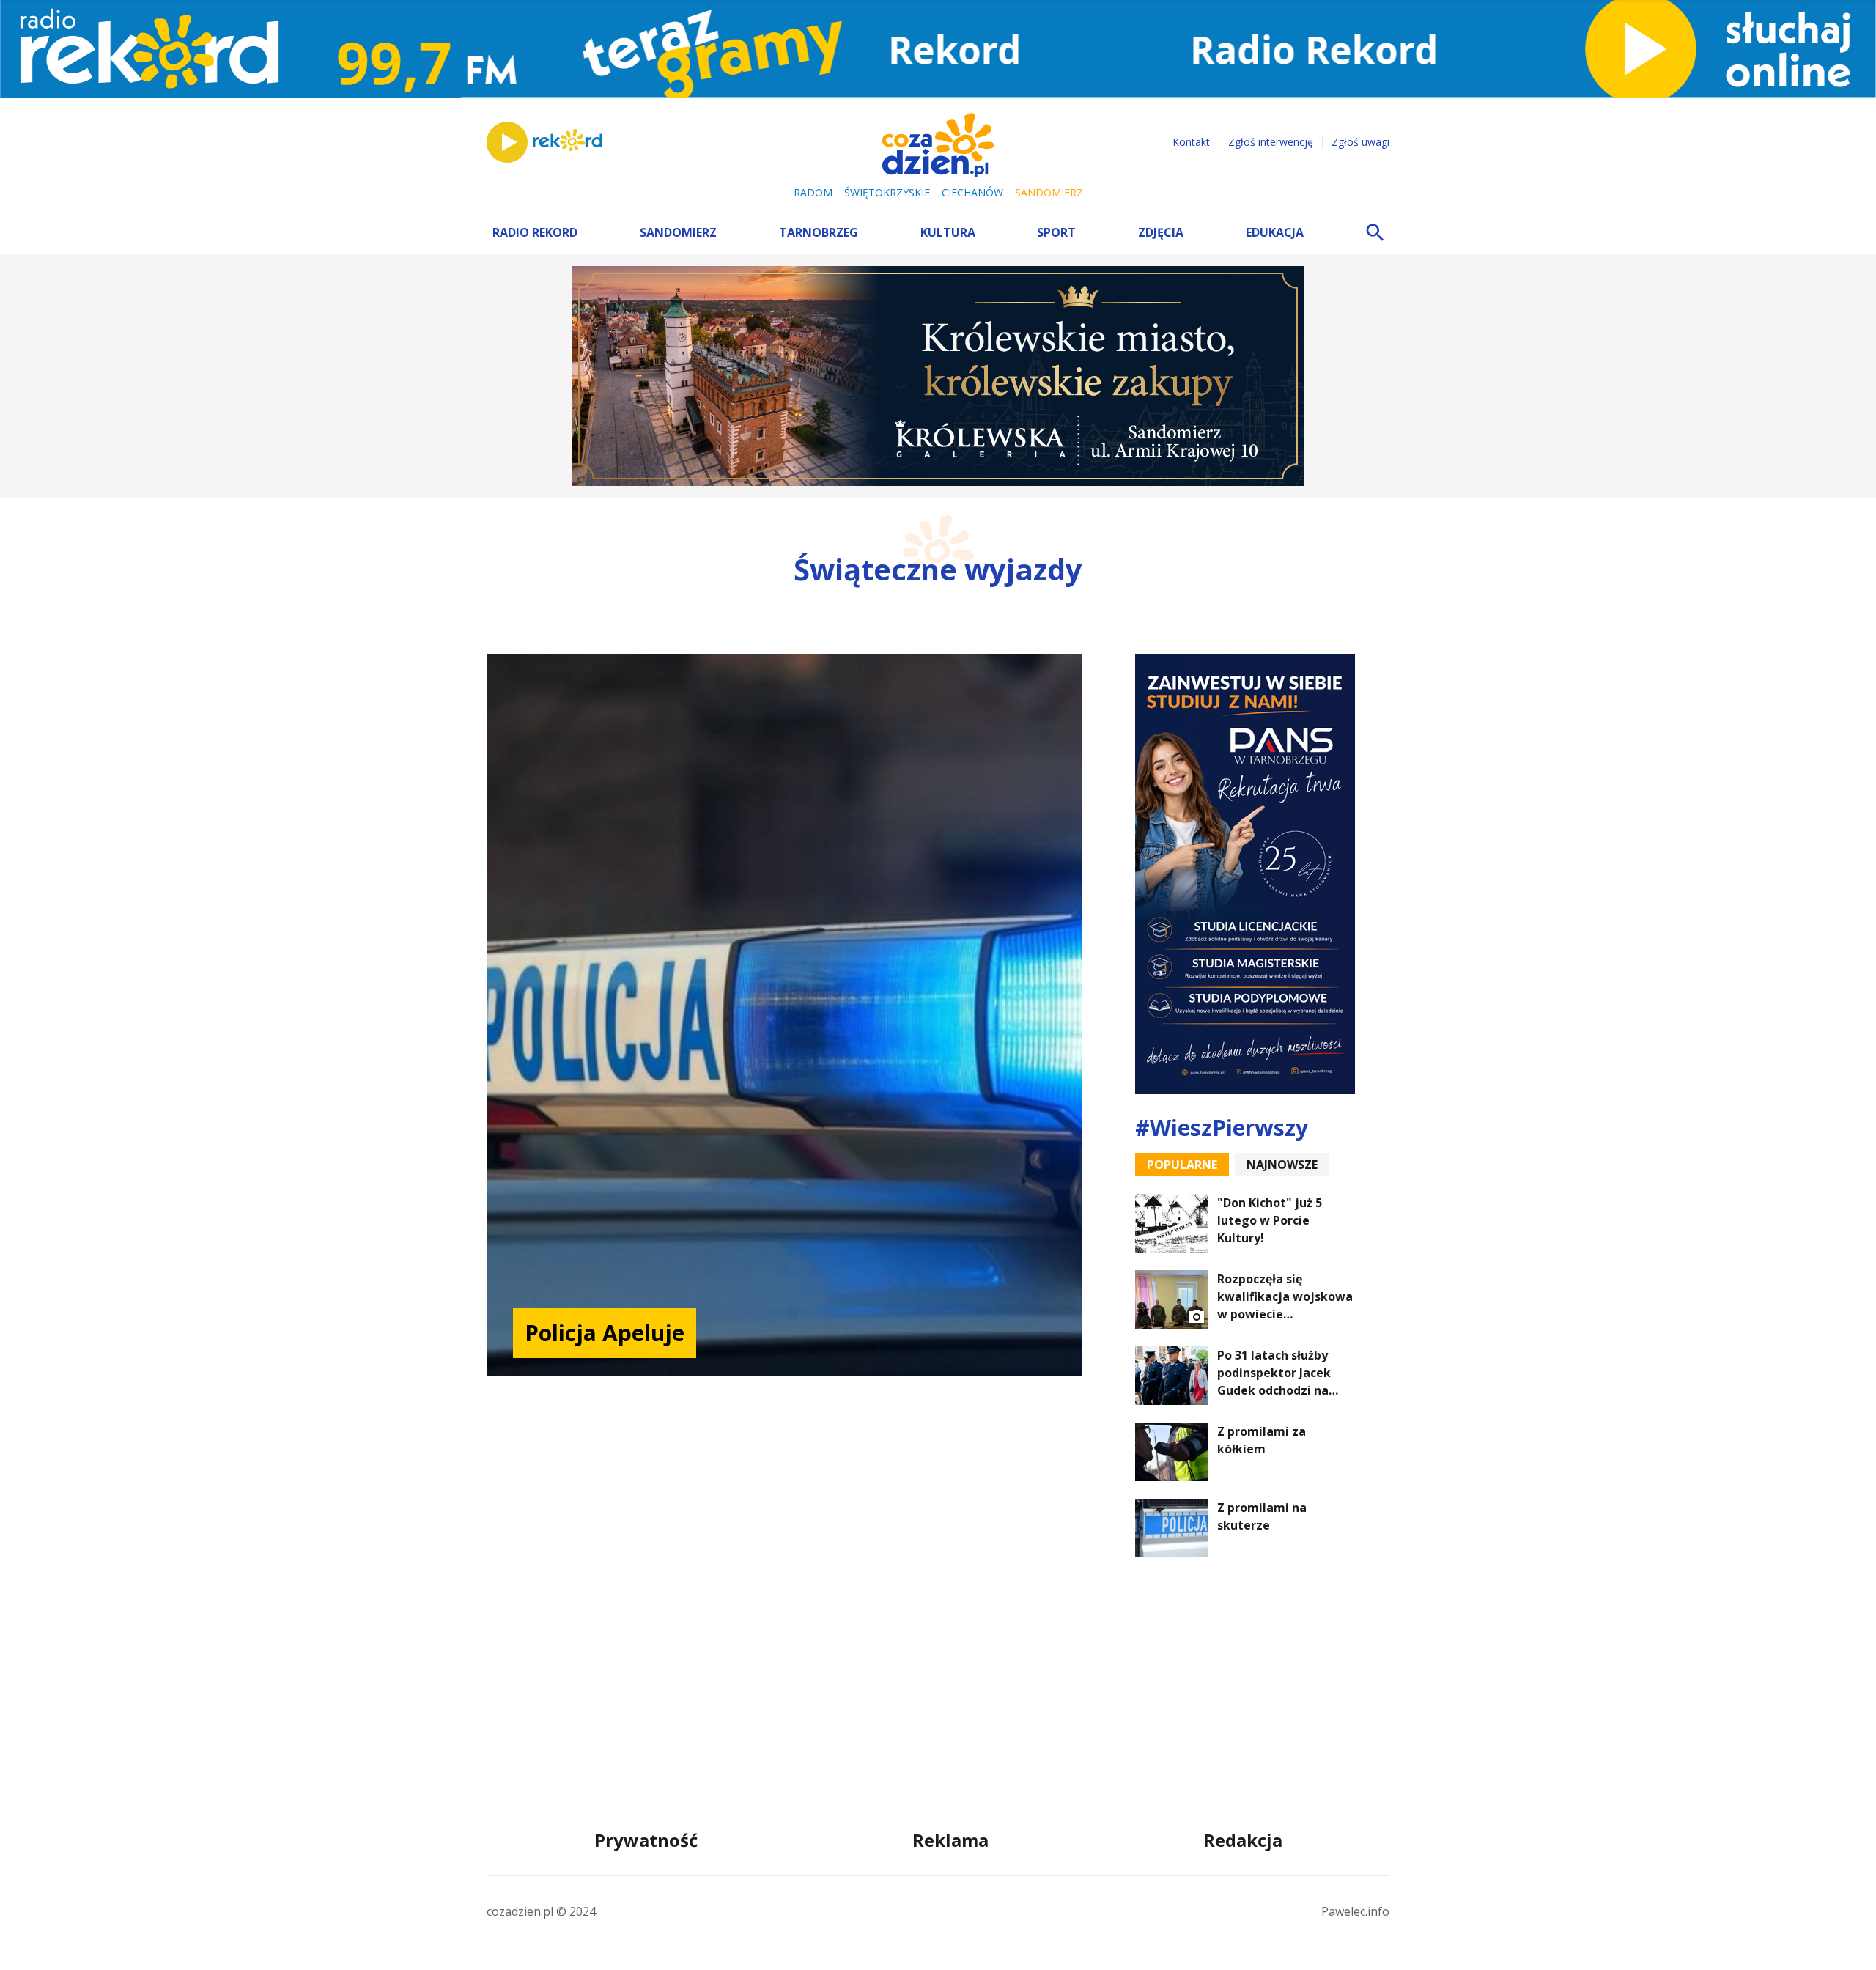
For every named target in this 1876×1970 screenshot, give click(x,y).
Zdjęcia (1161, 232)
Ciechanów (972, 192)
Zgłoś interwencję (1271, 142)
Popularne (1182, 1165)
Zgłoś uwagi (1360, 142)
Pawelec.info (1355, 1911)
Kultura (948, 232)
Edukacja (1275, 232)
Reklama (950, 1840)
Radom (813, 192)
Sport (1056, 232)
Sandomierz (1049, 192)
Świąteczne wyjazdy (938, 569)
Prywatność (646, 1840)
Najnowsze (1282, 1165)
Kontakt (1191, 142)
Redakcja (1243, 1840)
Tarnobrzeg (819, 232)
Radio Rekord (535, 232)
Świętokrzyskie (887, 192)
